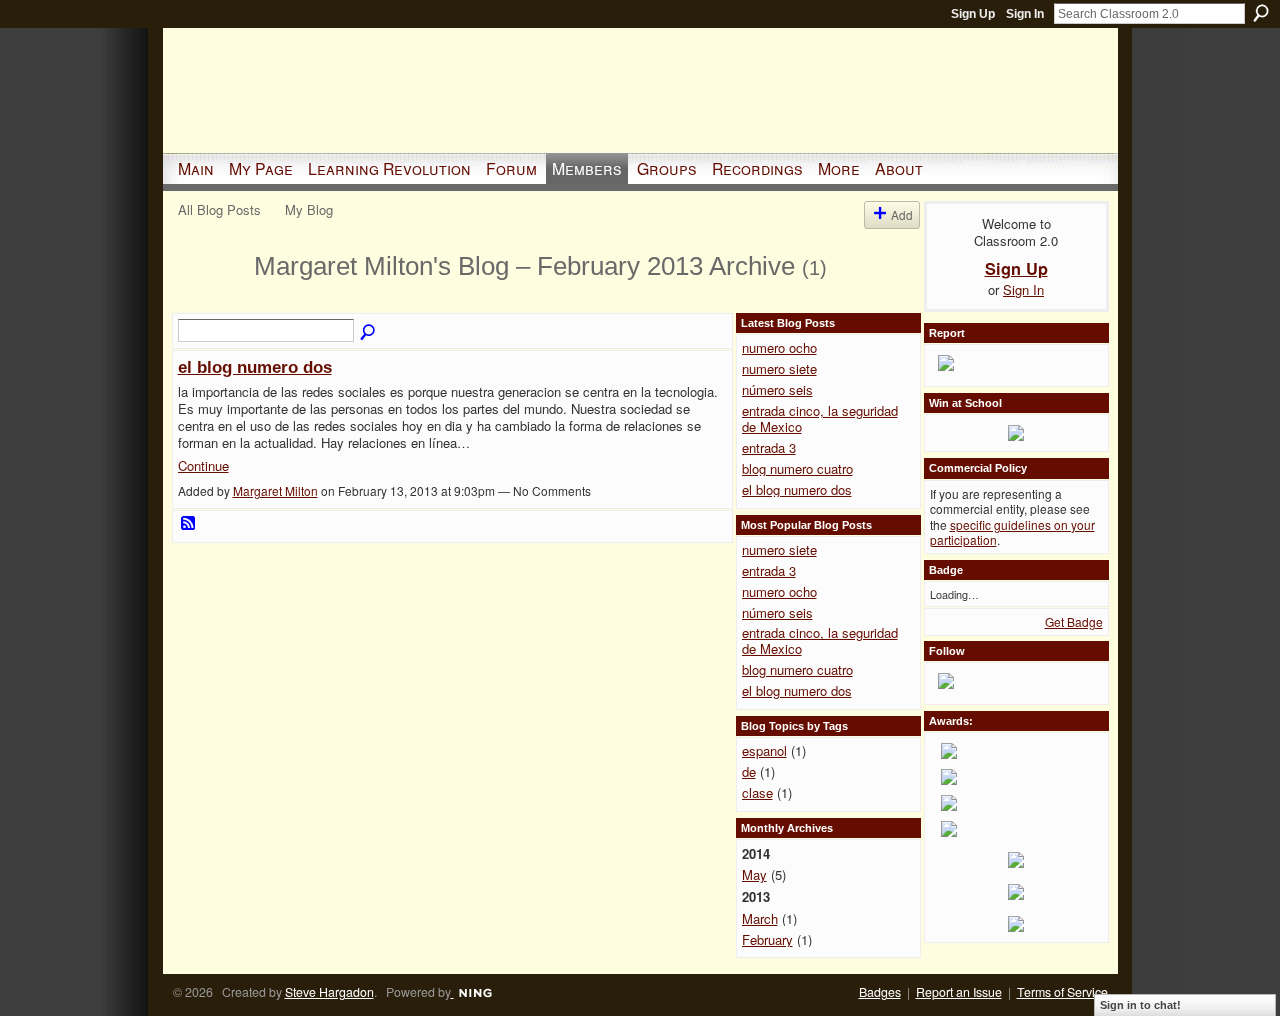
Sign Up (973, 14)
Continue (203, 465)
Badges (880, 992)
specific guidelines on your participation (1012, 532)
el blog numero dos (255, 367)
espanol (764, 750)
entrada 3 (769, 447)
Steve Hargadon (329, 992)
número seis (777, 389)
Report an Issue (959, 992)
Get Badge (1074, 621)
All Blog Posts (219, 209)
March (760, 918)
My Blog (309, 209)
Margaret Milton (275, 490)
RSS (189, 524)
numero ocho (779, 347)
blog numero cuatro (797, 468)
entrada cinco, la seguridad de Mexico (820, 418)
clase (757, 792)
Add (902, 214)
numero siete (779, 368)
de (749, 771)
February (767, 939)
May (754, 874)
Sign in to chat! (1140, 1005)
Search (1261, 13)
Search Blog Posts (369, 333)
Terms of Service (1062, 992)
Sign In (1025, 14)
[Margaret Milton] (210, 302)
